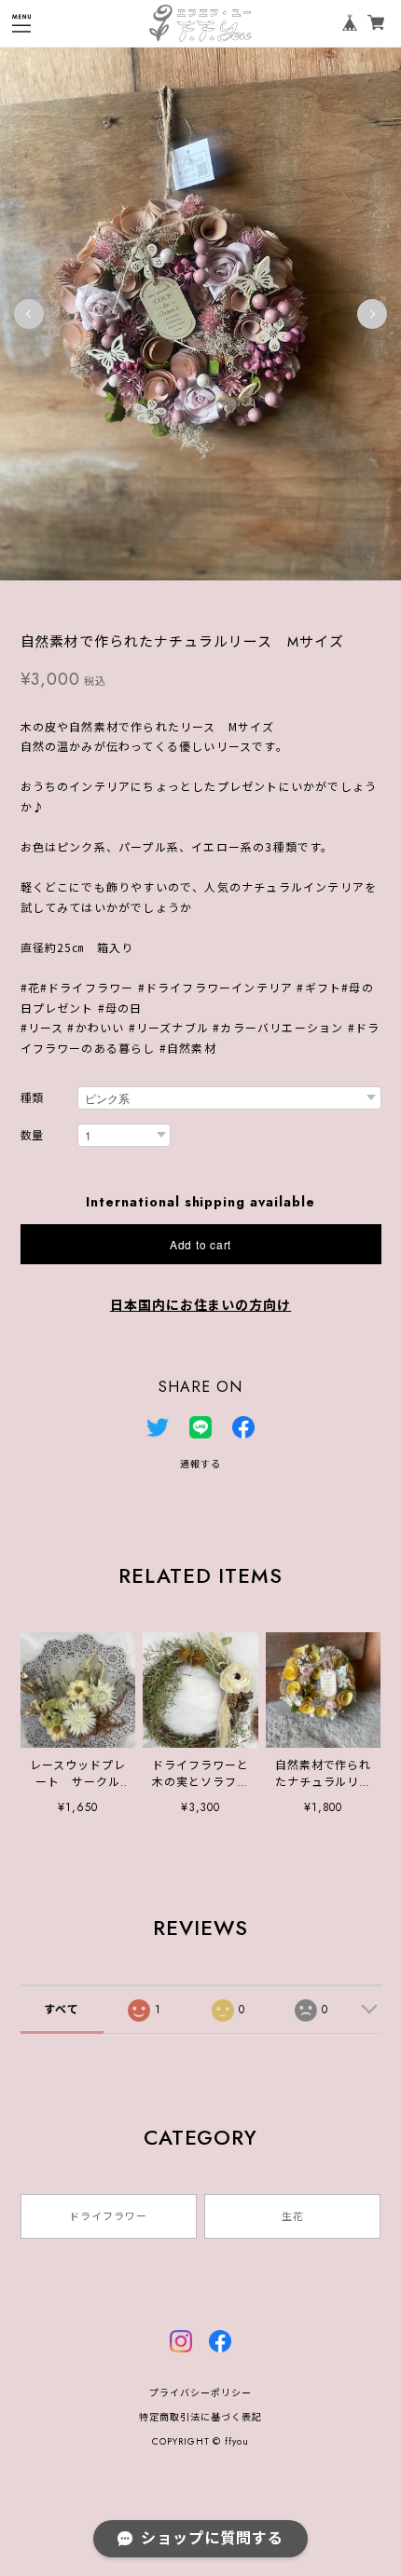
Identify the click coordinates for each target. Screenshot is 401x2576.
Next (372, 314)
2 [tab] (173, 599)
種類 (33, 1099)
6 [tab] (247, 599)
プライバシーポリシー (200, 2393)
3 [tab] (191, 599)
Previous (29, 314)
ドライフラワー (108, 2216)
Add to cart (200, 1244)
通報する (200, 1464)
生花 (293, 2216)
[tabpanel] (200, 313)
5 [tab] (228, 599)
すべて (62, 2010)
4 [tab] (210, 599)
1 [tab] (154, 599)
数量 (33, 1136)
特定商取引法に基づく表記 (200, 2417)
